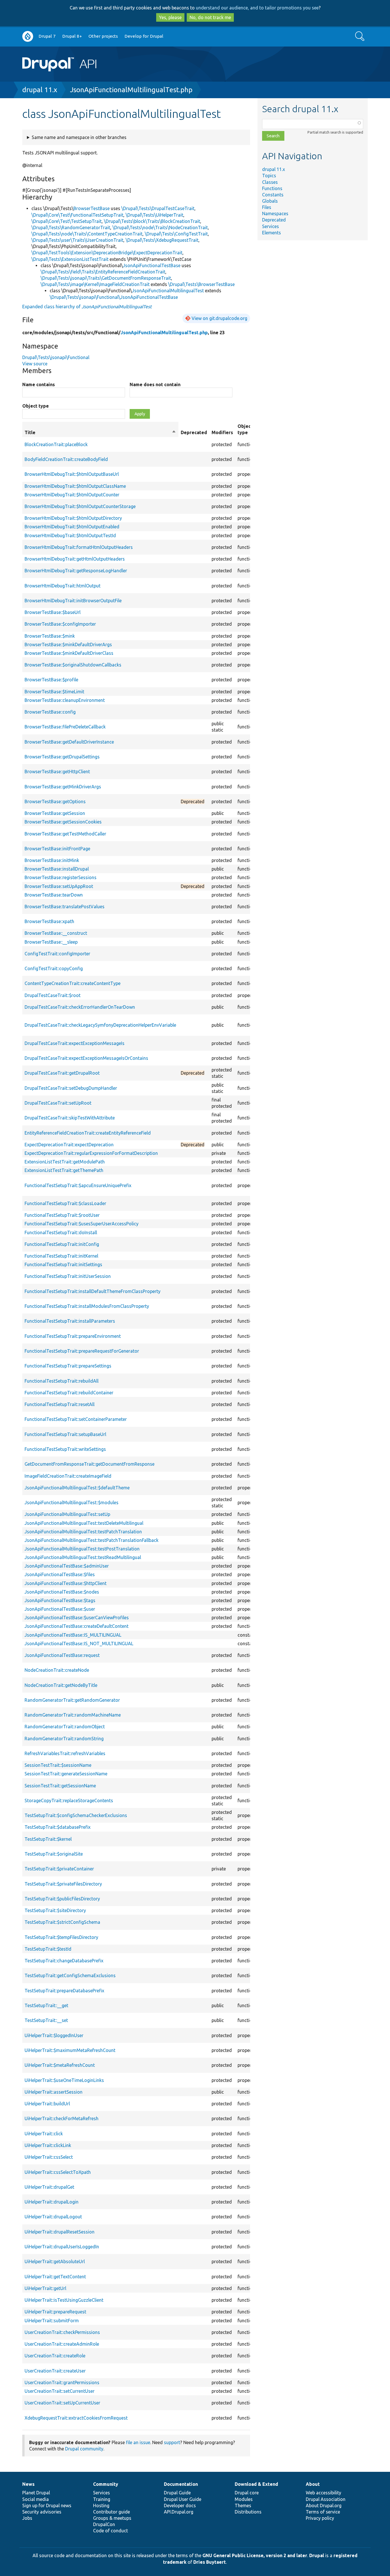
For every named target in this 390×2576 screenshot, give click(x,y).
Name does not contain (155, 384)
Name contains (39, 384)
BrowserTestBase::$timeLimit (54, 692)
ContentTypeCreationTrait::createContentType (73, 983)
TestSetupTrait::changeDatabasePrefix (64, 1961)
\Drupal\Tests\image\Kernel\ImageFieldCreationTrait (95, 284)
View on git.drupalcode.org (219, 318)
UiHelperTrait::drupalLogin (52, 2202)
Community (106, 2484)
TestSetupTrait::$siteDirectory (55, 1910)
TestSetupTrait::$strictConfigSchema (62, 1922)
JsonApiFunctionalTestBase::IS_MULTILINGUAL (73, 1635)
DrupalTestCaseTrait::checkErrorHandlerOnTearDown (80, 1007)
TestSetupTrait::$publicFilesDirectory (62, 1899)
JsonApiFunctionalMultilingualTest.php (131, 90)
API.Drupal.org (179, 2512)
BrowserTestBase (92, 208)
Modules (244, 2499)
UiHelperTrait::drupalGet (49, 2187)
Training (102, 2499)
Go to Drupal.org (28, 36)
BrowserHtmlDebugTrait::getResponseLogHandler (76, 571)
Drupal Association (326, 2499)
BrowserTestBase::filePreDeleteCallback (65, 727)
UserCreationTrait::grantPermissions (62, 2382)
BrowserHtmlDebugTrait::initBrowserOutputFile (73, 601)
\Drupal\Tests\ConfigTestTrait (176, 234)
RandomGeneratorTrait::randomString (64, 1739)
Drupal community (84, 2449)
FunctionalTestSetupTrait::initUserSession (68, 1276)
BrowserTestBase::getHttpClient (57, 772)
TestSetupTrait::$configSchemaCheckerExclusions (76, 1815)
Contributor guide (111, 2512)
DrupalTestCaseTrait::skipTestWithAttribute (70, 1118)
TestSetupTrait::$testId (48, 1949)
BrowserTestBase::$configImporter (60, 624)
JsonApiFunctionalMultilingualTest (168, 291)
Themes (243, 2505)
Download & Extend (256, 2484)
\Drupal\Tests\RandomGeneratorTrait (71, 227)
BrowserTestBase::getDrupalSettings (62, 757)
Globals (270, 201)
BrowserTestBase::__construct (56, 933)
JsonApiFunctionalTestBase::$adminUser (67, 1566)
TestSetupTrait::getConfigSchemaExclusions (70, 1975)
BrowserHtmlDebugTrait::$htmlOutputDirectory (73, 518)
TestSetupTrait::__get (46, 2005)
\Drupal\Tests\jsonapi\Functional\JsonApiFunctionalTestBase (114, 297)
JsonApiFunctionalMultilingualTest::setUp (67, 1514)
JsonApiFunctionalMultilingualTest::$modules (72, 1503)
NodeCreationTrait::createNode (57, 1670)
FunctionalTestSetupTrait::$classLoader (65, 1203)
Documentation (181, 2484)
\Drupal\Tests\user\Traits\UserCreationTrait (77, 240)
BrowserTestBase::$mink (50, 636)
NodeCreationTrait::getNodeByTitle (61, 1685)
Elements (272, 233)
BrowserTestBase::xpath (49, 921)
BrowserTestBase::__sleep (51, 942)
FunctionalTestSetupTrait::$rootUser (62, 1215)
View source (35, 364)
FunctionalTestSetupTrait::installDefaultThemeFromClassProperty (93, 1291)
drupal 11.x (40, 90)
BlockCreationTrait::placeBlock (56, 444)
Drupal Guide (177, 2493)
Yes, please (170, 17)
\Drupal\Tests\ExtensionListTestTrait (70, 259)
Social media (36, 2499)
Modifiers (222, 432)
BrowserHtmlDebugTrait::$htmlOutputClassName (75, 486)
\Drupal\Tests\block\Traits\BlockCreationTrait (152, 221)
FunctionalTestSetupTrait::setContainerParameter (76, 1419)
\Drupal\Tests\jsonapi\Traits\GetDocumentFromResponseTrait (106, 278)
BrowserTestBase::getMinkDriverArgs (63, 787)
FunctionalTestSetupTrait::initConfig (62, 1244)
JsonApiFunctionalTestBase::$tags (60, 1600)
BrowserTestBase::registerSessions (61, 877)
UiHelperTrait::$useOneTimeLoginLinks (64, 2080)
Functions (272, 188)
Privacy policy (320, 2518)
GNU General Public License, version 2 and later (255, 2555)
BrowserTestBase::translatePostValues (65, 907)
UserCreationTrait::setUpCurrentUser (62, 2403)
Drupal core (247, 2493)
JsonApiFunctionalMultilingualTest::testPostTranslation (82, 1549)
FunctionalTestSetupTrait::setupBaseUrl (65, 1434)
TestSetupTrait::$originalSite (54, 1854)
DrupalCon (104, 2524)
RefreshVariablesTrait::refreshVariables (65, 1753)
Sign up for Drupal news (47, 2505)
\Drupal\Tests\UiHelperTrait (154, 215)
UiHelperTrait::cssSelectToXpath (58, 2172)
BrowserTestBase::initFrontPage (57, 849)
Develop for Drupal (144, 36)
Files (267, 207)
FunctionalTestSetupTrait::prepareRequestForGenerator (82, 1351)
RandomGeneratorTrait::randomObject (65, 1727)
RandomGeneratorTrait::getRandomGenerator (72, 1700)
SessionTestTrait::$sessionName (58, 1765)
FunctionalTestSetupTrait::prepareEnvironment (73, 1336)
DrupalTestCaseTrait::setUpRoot (58, 1103)
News (28, 2484)
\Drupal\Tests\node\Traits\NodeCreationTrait (160, 227)
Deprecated (274, 220)
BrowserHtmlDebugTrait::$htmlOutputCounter (72, 495)
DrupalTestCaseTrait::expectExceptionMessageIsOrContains (86, 1058)
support (172, 2442)
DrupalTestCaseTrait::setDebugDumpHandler (71, 1088)
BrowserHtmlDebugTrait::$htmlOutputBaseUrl (72, 474)
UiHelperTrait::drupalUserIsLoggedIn (62, 2247)
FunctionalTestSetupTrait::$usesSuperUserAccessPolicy (82, 1224)
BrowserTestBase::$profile (51, 680)
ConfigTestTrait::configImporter (57, 954)
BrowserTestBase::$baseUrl (53, 612)
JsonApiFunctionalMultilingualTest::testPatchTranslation (83, 1532)
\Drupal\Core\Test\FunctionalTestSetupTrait (77, 215)
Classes (270, 182)
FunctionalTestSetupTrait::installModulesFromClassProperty (87, 1306)
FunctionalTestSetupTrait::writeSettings (65, 1449)
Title (100, 433)
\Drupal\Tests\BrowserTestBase (201, 284)
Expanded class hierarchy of (87, 307)
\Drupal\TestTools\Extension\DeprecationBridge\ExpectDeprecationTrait (107, 253)
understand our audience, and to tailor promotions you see (257, 8)
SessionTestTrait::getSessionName (60, 1786)
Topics (269, 176)
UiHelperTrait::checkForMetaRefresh (62, 2118)
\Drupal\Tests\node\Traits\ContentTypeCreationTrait (87, 234)
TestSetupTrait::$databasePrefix (58, 1827)
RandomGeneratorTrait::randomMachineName (73, 1715)
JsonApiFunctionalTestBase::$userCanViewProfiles (77, 1618)
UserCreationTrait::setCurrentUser (60, 2391)
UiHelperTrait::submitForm (52, 2321)
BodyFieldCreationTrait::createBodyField (66, 459)
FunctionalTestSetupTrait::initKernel (61, 1256)
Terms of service (323, 2512)
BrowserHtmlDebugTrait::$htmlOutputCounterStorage (80, 506)
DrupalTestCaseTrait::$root (53, 995)
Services (271, 226)
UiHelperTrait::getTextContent (55, 2277)
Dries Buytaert (210, 2562)
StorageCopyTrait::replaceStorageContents (69, 1800)
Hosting (101, 2505)
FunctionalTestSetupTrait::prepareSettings (68, 1366)
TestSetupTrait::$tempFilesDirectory (61, 1937)
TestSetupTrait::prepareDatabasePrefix (64, 1991)
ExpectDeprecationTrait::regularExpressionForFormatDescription (91, 1153)
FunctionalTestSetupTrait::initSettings (63, 1264)
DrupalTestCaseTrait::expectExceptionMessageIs (75, 1043)
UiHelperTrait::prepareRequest (55, 2312)
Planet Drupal (36, 2493)
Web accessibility (323, 2493)
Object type (36, 406)
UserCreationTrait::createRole (55, 2356)
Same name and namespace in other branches (79, 137)
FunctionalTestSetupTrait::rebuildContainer (69, 1393)
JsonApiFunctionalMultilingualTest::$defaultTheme (77, 1488)
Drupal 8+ (72, 36)
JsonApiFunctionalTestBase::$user (60, 1609)
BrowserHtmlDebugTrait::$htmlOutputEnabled (72, 527)
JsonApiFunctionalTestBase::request (62, 1655)
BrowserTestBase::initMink (52, 860)
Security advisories (42, 2512)
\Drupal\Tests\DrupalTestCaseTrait (158, 208)
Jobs (27, 2518)
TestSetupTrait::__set (46, 2020)
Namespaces (275, 214)
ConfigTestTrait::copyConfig (54, 968)
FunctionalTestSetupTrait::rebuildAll (62, 1381)
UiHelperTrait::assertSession (54, 2092)
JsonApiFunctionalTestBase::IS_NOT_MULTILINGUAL (79, 1644)
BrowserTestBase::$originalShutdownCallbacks (73, 665)
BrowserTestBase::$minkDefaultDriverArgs (68, 644)
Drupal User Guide (183, 2499)
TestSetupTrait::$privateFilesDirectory (63, 1884)
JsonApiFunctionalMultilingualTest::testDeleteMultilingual (84, 1523)
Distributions (248, 2512)
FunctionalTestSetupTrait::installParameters (70, 1321)
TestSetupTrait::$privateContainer (59, 1869)
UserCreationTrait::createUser (55, 2371)
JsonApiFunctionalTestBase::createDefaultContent (77, 1626)
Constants (273, 195)
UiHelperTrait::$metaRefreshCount (60, 2065)
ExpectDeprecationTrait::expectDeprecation (69, 1145)
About (313, 2484)
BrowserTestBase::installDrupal (57, 869)
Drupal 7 (47, 36)
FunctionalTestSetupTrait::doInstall (61, 1232)
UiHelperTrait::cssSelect (49, 2157)
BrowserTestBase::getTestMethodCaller (65, 834)
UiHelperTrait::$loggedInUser (54, 2035)
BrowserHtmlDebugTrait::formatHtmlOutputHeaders (79, 547)
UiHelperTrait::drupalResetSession (60, 2232)
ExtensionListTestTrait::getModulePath (65, 1162)
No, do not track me (210, 17)
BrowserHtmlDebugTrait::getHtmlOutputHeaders (75, 559)
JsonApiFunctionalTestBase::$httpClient (66, 1583)
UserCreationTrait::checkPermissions (62, 2332)
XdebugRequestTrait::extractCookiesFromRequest (76, 2418)
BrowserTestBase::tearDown (54, 895)
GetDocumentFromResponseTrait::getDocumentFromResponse (90, 1464)
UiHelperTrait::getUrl (45, 2288)
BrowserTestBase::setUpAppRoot (59, 886)
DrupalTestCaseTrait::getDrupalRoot (62, 1073)
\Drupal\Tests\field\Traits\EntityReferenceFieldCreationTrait (103, 272)
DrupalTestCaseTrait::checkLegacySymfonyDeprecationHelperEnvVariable (100, 1025)
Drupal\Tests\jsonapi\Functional (56, 357)
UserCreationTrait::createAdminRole (62, 2344)
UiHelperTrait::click (44, 2134)
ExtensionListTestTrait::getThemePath (64, 1170)
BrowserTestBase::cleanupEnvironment (65, 700)
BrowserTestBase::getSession (55, 813)
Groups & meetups (112, 2518)
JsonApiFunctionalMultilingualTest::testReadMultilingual (83, 1557)
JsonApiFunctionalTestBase (152, 265)
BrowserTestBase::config (50, 712)
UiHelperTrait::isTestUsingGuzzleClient (64, 2300)
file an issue (138, 2442)
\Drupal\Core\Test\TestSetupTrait (67, 221)
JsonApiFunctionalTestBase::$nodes (62, 1592)
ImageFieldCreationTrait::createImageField (68, 1476)
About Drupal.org (324, 2505)
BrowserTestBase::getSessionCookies (63, 822)
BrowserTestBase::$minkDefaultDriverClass (69, 653)
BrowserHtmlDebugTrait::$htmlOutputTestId (70, 535)
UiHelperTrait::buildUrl (47, 2104)
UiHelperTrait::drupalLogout (53, 2217)
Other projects (103, 36)
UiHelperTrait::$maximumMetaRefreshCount (70, 2050)
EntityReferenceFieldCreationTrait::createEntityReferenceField (88, 1133)
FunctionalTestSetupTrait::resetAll (60, 1404)
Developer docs (180, 2505)
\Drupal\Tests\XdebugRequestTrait (162, 240)
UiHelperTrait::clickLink (48, 2145)
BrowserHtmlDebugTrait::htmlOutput (63, 586)
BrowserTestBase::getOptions (55, 801)
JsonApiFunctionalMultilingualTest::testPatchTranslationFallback (92, 1540)
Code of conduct (110, 2531)
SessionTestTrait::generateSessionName (66, 1774)
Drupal (317, 2555)
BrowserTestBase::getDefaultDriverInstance (69, 742)
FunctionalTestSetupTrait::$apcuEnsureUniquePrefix (78, 1185)
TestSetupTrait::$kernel (48, 1839)
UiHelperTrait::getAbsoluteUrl (55, 2261)
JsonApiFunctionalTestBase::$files (60, 1574)
